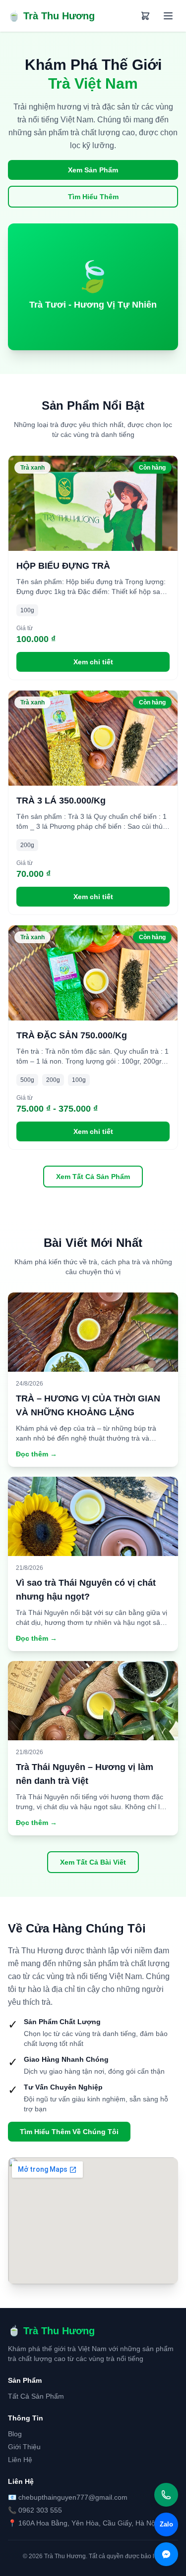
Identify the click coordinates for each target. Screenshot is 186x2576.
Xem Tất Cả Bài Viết (93, 1862)
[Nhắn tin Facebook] (166, 2554)
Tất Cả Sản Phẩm (36, 2396)
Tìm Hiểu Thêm (93, 197)
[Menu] (168, 16)
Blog (15, 2434)
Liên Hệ (20, 2460)
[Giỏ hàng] (145, 16)
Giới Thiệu (24, 2447)
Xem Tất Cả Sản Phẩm (93, 1177)
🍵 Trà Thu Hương (51, 16)
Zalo (166, 2524)
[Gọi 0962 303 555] (166, 2495)
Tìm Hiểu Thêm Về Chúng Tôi (69, 2132)
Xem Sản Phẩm (93, 170)
